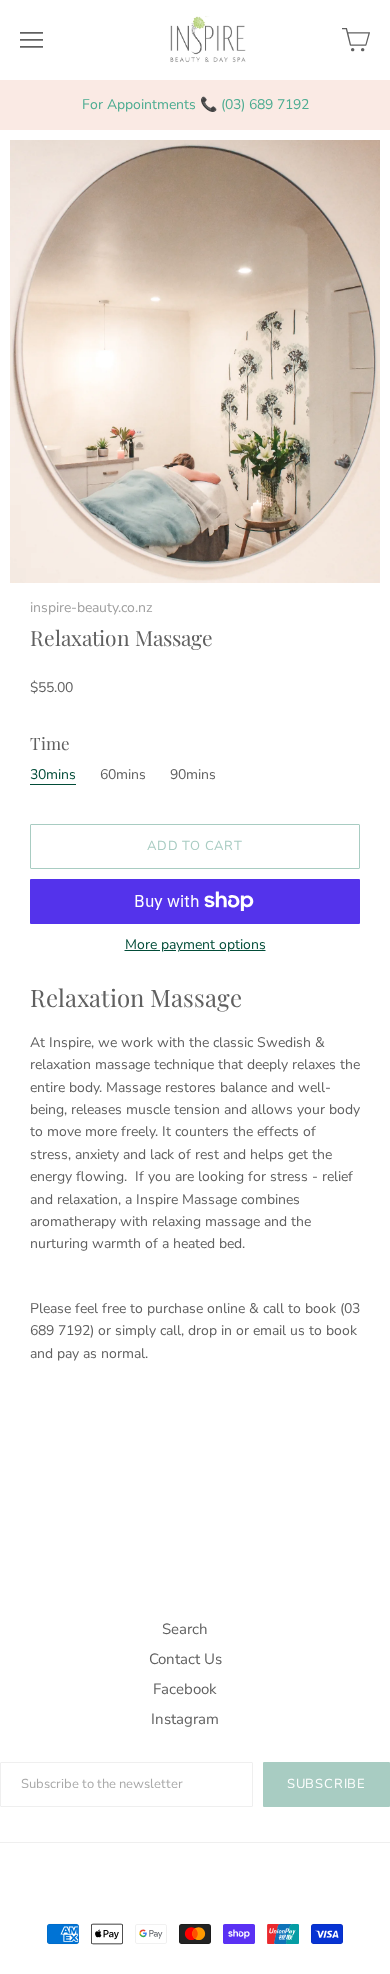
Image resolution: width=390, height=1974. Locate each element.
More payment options (195, 945)
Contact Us (185, 1659)
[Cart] (356, 40)
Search (185, 1629)
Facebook (185, 1689)
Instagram (185, 1719)
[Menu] (31, 40)
